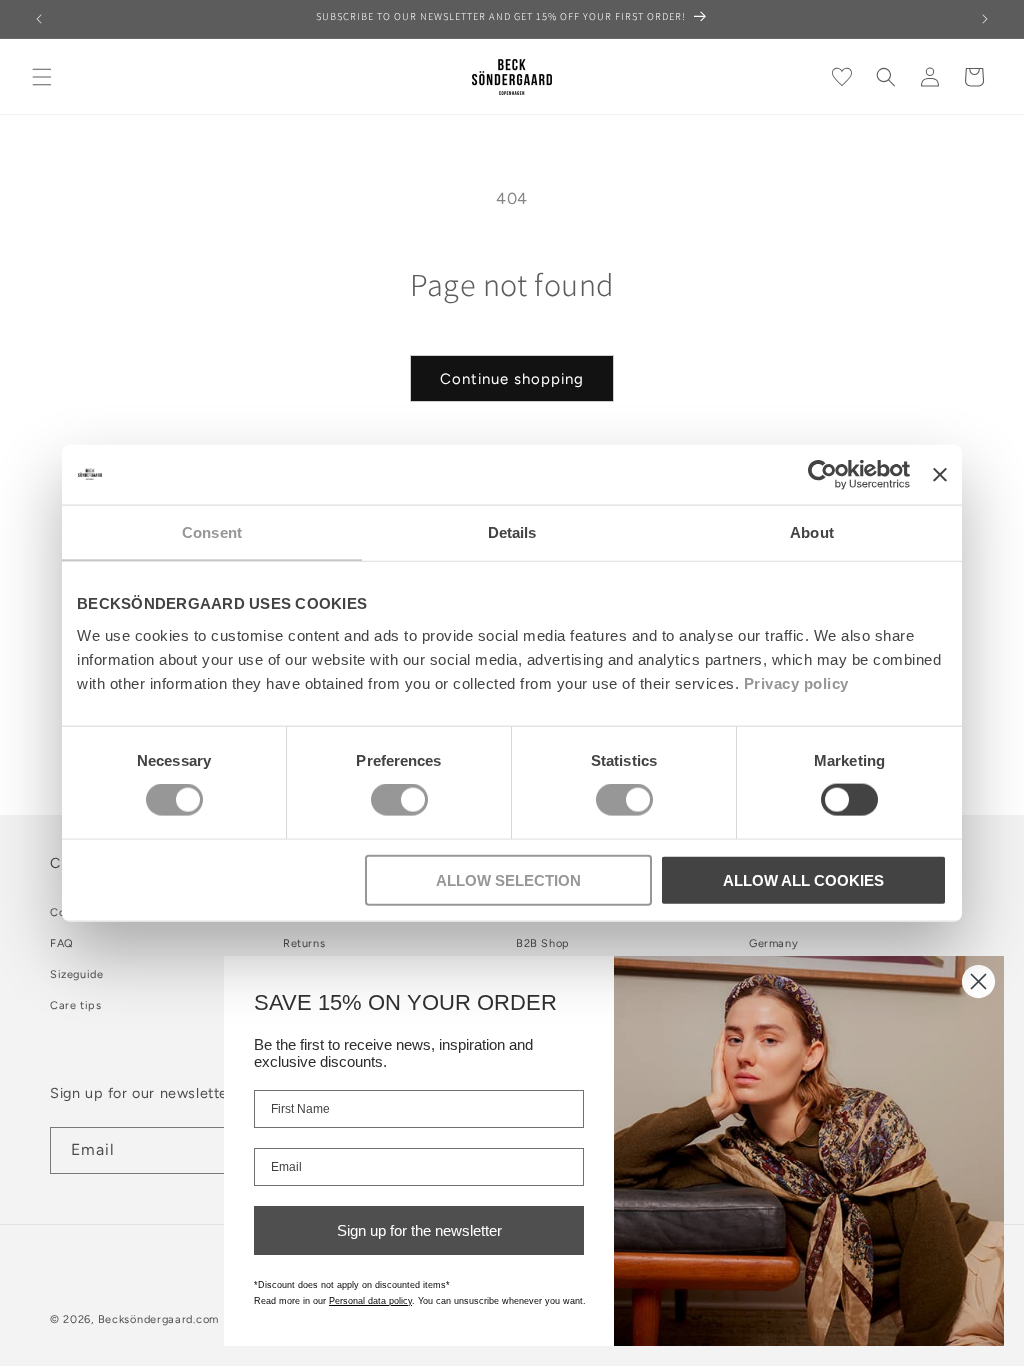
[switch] (399, 800)
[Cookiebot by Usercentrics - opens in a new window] (822, 475)
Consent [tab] (212, 532)
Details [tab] (512, 532)
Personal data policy (370, 1301)
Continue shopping (512, 379)
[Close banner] (940, 475)
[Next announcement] (985, 19)
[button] (42, 77)
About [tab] (812, 532)
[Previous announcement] (39, 19)
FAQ (62, 943)
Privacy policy (796, 682)
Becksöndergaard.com (158, 1319)
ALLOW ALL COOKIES (803, 879)
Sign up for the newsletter (419, 1230)
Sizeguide (76, 974)
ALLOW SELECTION (508, 879)
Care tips (75, 1005)
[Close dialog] (978, 981)
